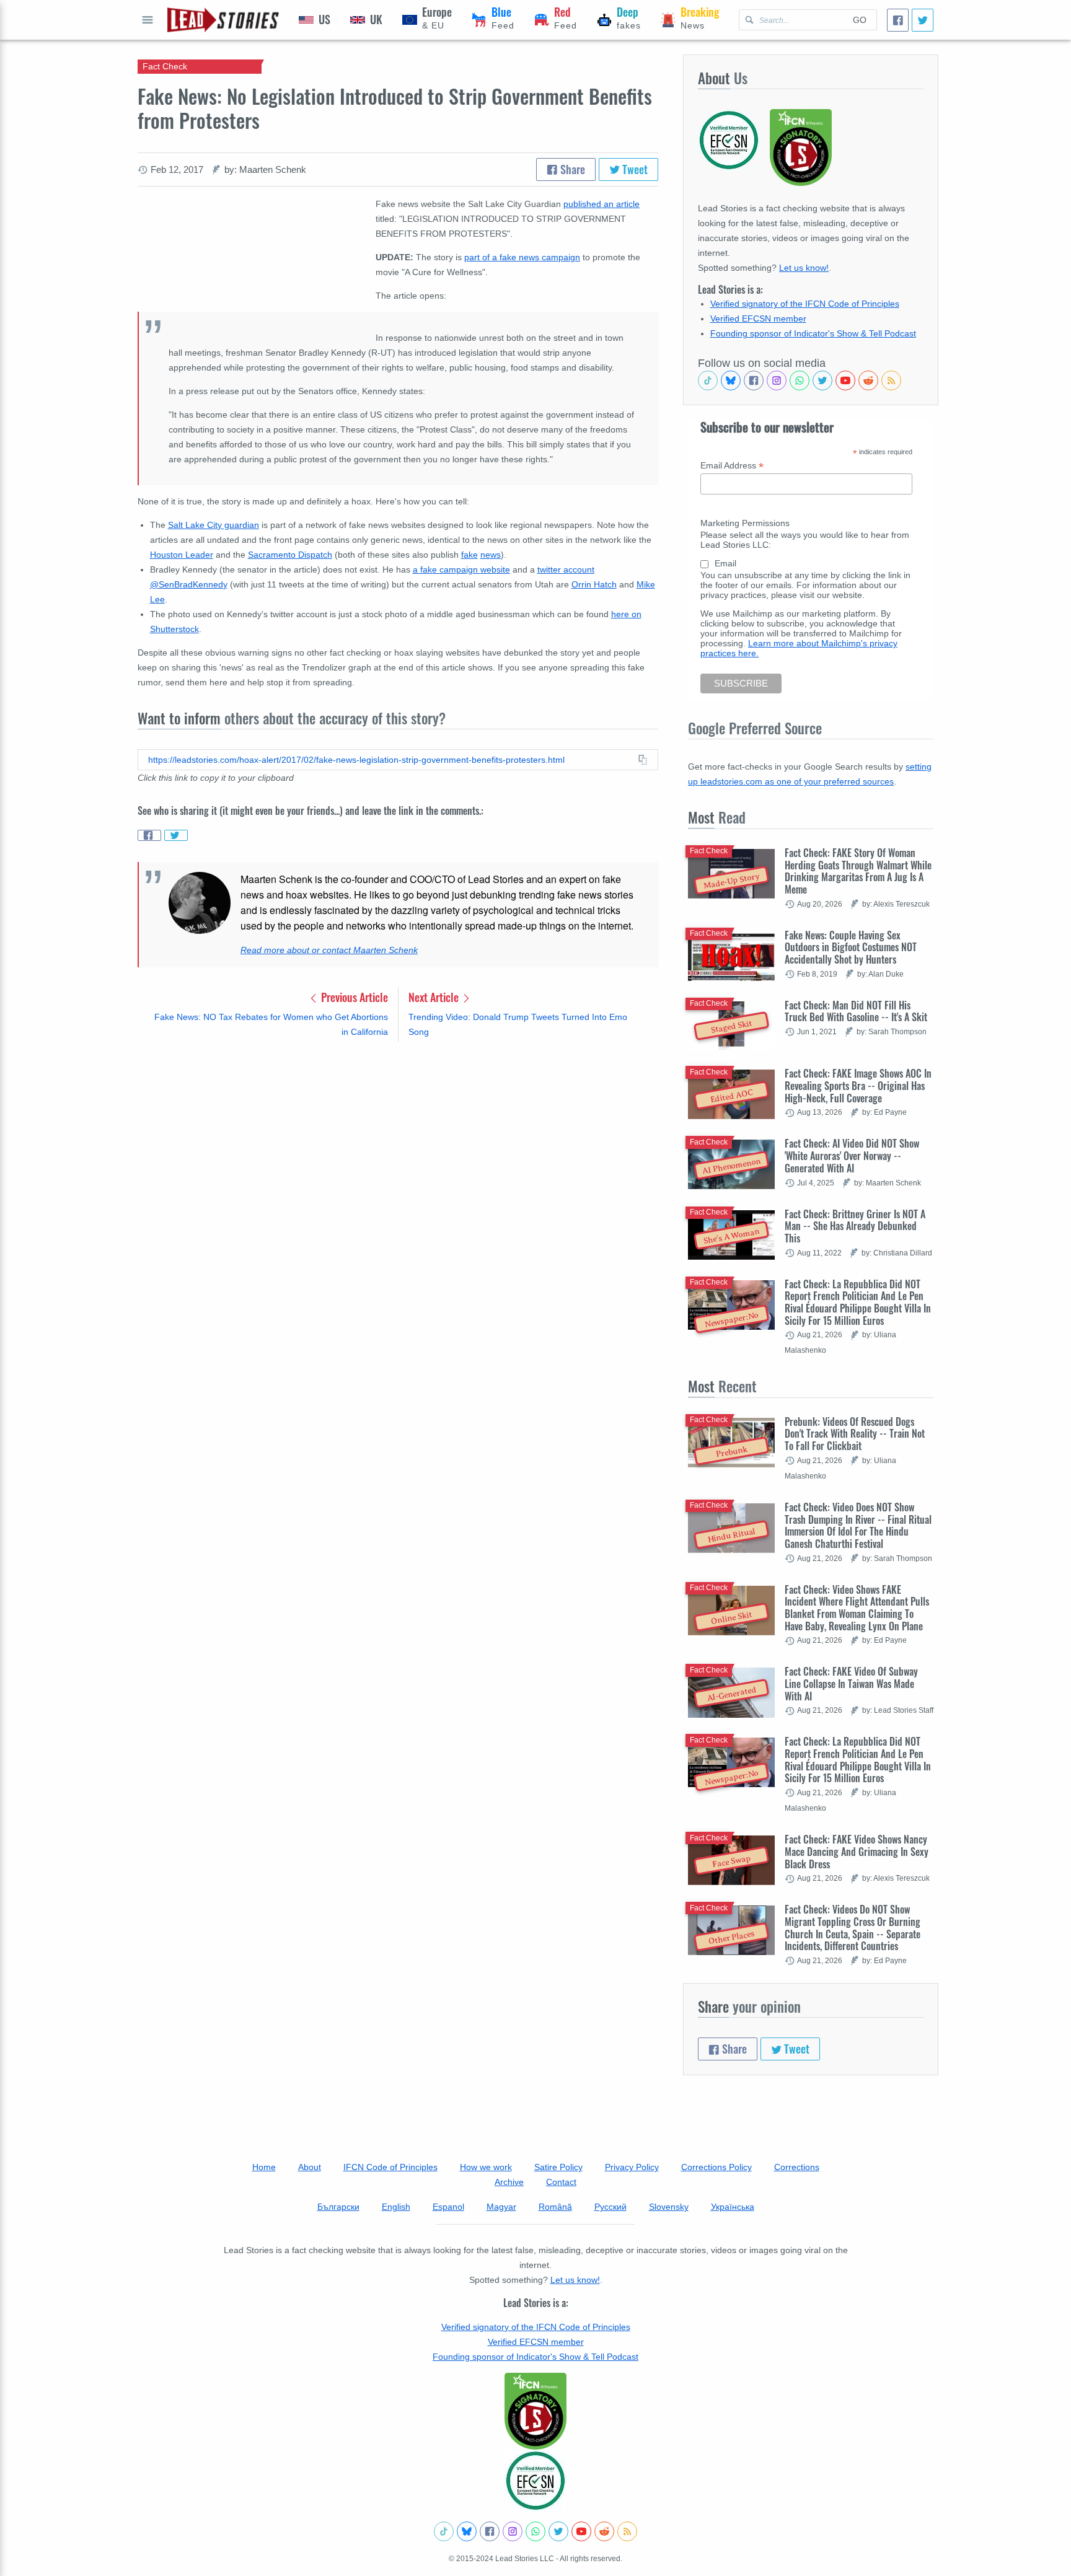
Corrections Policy (716, 2167)
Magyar (501, 2207)
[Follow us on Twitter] (822, 380)
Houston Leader (182, 555)
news (491, 555)
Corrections (797, 2167)
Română (555, 2207)
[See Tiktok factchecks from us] (708, 380)
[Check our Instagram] (777, 380)
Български (338, 2207)
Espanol (448, 2207)
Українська (733, 2207)
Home (264, 2167)
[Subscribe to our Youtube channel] (845, 380)
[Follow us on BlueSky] (731, 380)
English (396, 2207)
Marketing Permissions (745, 523)
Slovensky (669, 2207)
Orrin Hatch (594, 584)
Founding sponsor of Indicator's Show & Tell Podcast (813, 333)
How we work (486, 2167)
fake (469, 555)
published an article (602, 204)
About (310, 2167)
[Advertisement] (398, 1148)
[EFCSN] (535, 2481)
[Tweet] (923, 20)
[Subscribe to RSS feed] (891, 380)
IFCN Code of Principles (390, 2167)
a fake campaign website (461, 569)
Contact (561, 2182)
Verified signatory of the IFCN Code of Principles (805, 304)
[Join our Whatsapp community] (800, 380)
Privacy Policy (632, 2167)
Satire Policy (558, 2167)
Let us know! (804, 268)
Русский (610, 2207)
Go (860, 20)
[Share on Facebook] (149, 835)
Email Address (732, 466)
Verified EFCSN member (758, 319)
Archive (509, 2182)
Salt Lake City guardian (214, 525)
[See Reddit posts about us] (868, 380)
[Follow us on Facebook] (754, 380)
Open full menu (148, 20)
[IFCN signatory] (535, 2411)
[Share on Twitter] (176, 835)
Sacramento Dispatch (290, 555)
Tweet (634, 169)
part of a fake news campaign (522, 257)
